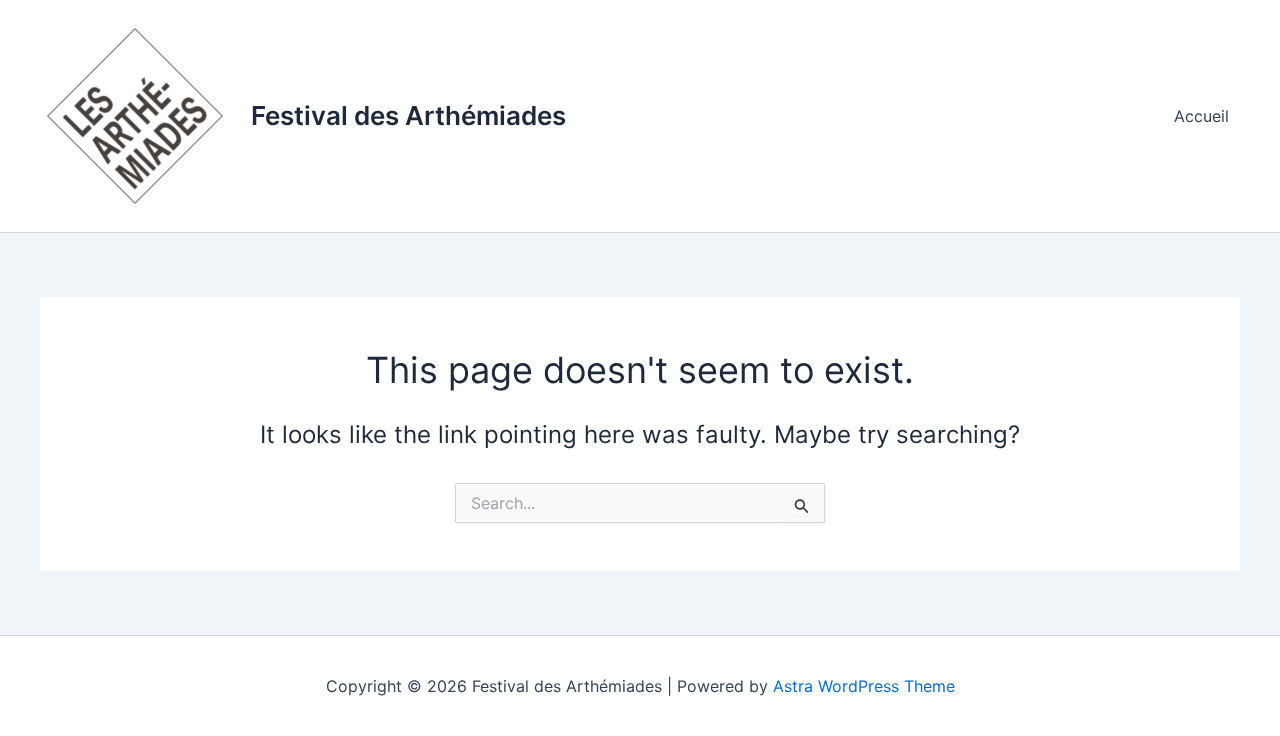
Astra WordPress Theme (864, 686)
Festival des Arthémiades (408, 115)
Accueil (1201, 116)
